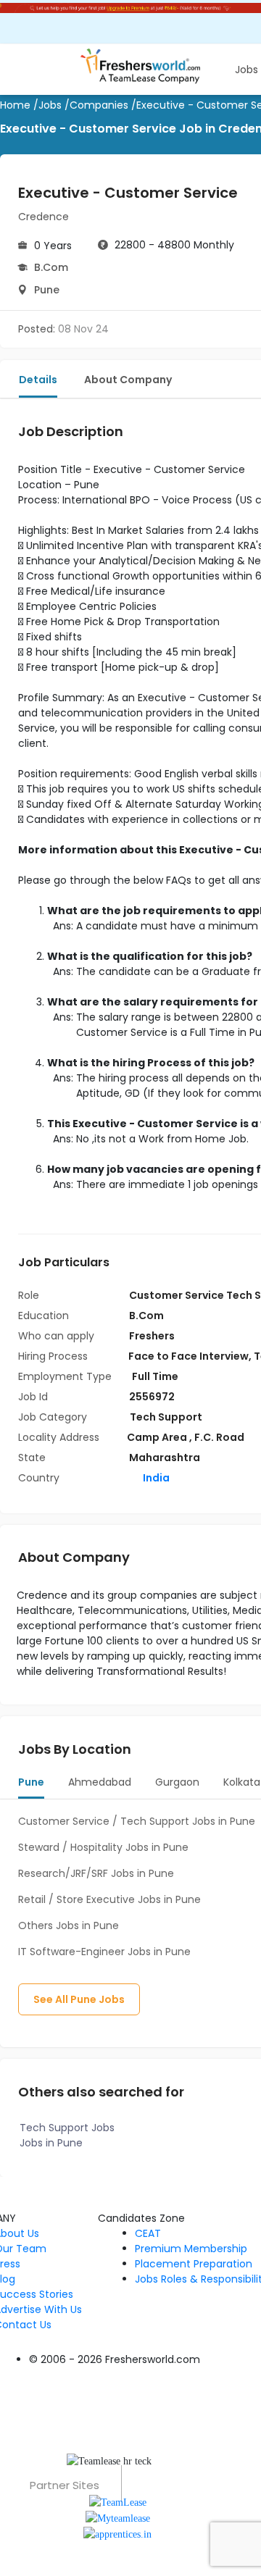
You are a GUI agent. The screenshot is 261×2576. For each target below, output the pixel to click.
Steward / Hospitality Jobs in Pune (103, 1847)
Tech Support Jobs (67, 2128)
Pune (47, 290)
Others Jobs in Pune (69, 1925)
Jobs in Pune (51, 2143)
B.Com (51, 267)
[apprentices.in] (117, 2534)
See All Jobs (79, 1999)
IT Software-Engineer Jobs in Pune (104, 1952)
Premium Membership (191, 2249)
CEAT (148, 2233)
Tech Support (166, 1417)
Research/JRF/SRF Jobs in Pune (96, 1873)
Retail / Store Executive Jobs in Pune (109, 1899)
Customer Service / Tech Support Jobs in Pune (137, 1821)
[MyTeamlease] (118, 2518)
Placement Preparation (194, 2264)
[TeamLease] (118, 2501)
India (155, 1478)
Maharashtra (165, 1458)
